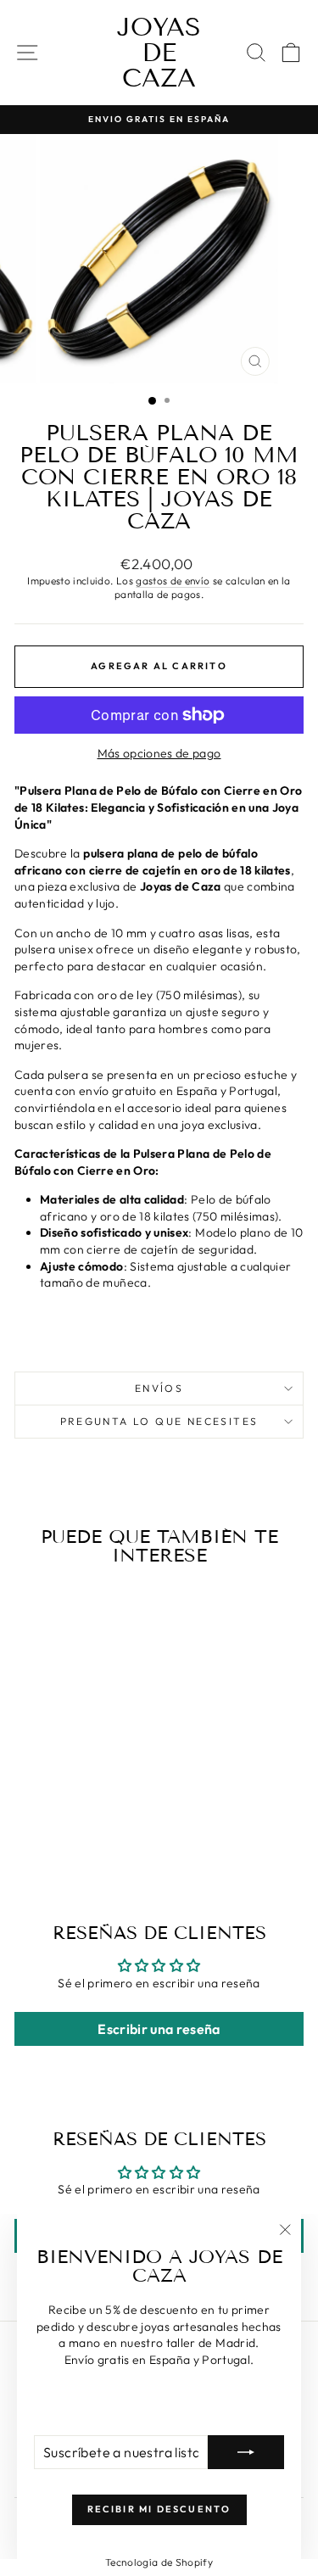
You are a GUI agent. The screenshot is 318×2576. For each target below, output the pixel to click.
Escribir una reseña (159, 2029)
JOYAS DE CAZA (159, 53)
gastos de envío (173, 581)
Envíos (159, 1388)
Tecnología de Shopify (159, 2562)
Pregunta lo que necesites (159, 1421)
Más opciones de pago (159, 753)
